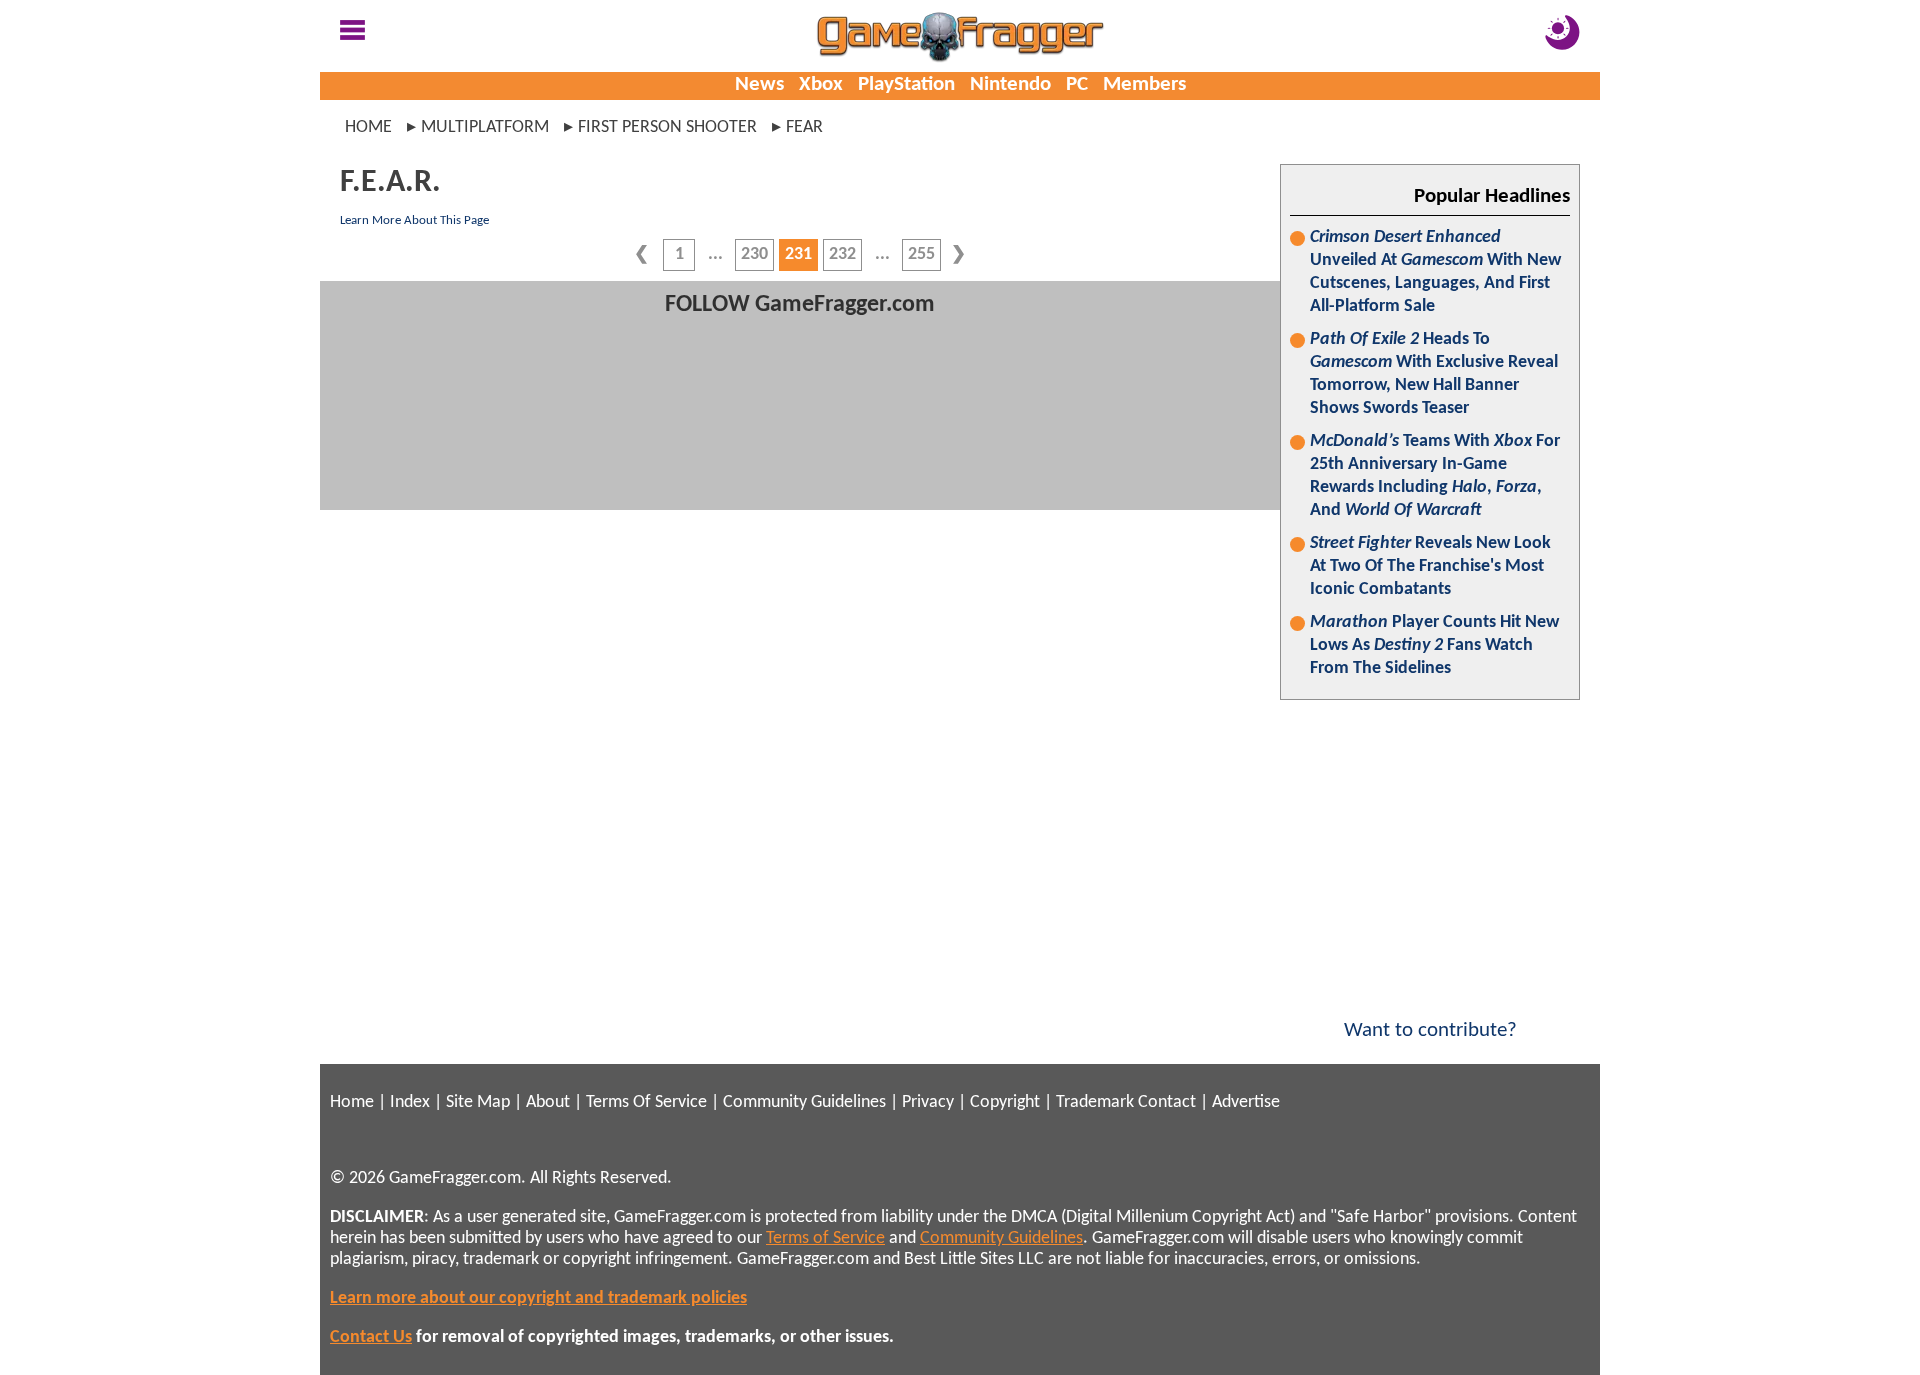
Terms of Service (825, 1238)
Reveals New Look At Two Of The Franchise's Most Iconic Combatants (1430, 566)
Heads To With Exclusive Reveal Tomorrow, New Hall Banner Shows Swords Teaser (1434, 374)
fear (804, 127)
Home (368, 127)
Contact (1167, 1102)
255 (921, 254)
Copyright (1005, 1102)
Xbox (821, 84)
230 (754, 254)
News (759, 84)
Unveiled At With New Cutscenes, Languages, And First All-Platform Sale (1435, 272)
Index (410, 1102)
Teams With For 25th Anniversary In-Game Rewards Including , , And (1435, 476)
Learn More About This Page (414, 220)
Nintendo (1010, 84)
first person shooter (667, 127)
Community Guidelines (804, 1102)
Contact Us (371, 1337)
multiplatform (485, 127)
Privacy (928, 1102)
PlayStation (906, 84)
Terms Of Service (646, 1102)
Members (1144, 84)
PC (1077, 84)
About (548, 1102)
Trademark (1095, 1102)
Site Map (478, 1102)
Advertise (1246, 1102)
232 (842, 254)
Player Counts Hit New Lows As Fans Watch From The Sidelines (1434, 645)
